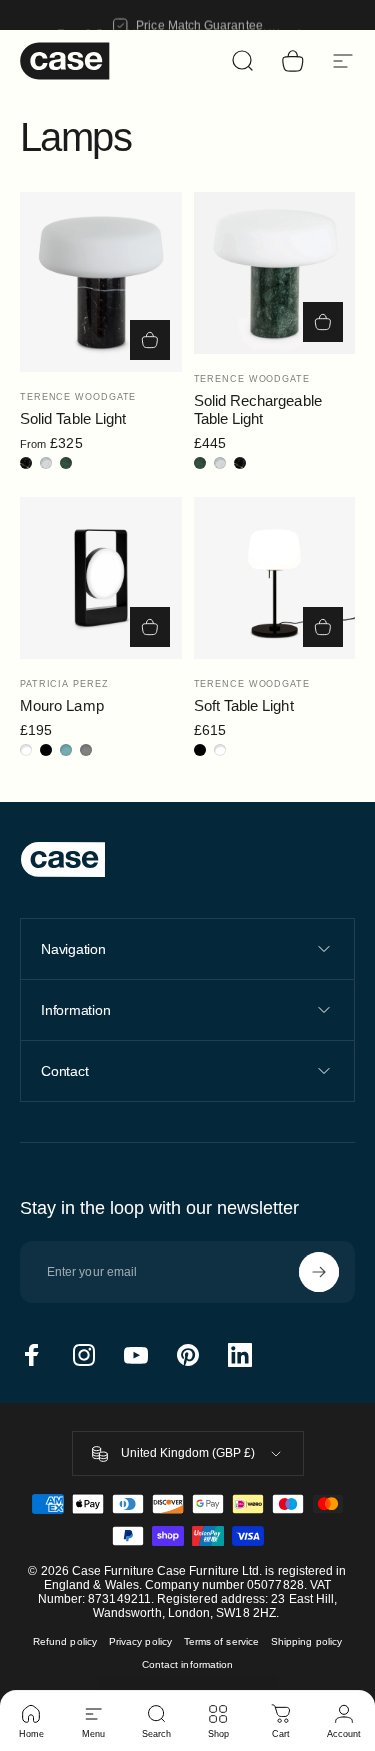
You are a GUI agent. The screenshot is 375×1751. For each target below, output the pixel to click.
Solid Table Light (73, 418)
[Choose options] (150, 340)
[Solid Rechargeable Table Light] (275, 273)
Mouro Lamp (62, 705)
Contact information (187, 1664)
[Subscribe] (319, 1272)
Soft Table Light (244, 705)
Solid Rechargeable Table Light (258, 410)
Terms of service (221, 1641)
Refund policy (65, 1641)
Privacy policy (140, 1641)
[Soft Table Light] (275, 578)
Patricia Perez (64, 684)
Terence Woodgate (78, 397)
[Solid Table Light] (101, 282)
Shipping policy (306, 1641)
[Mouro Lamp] (101, 578)
